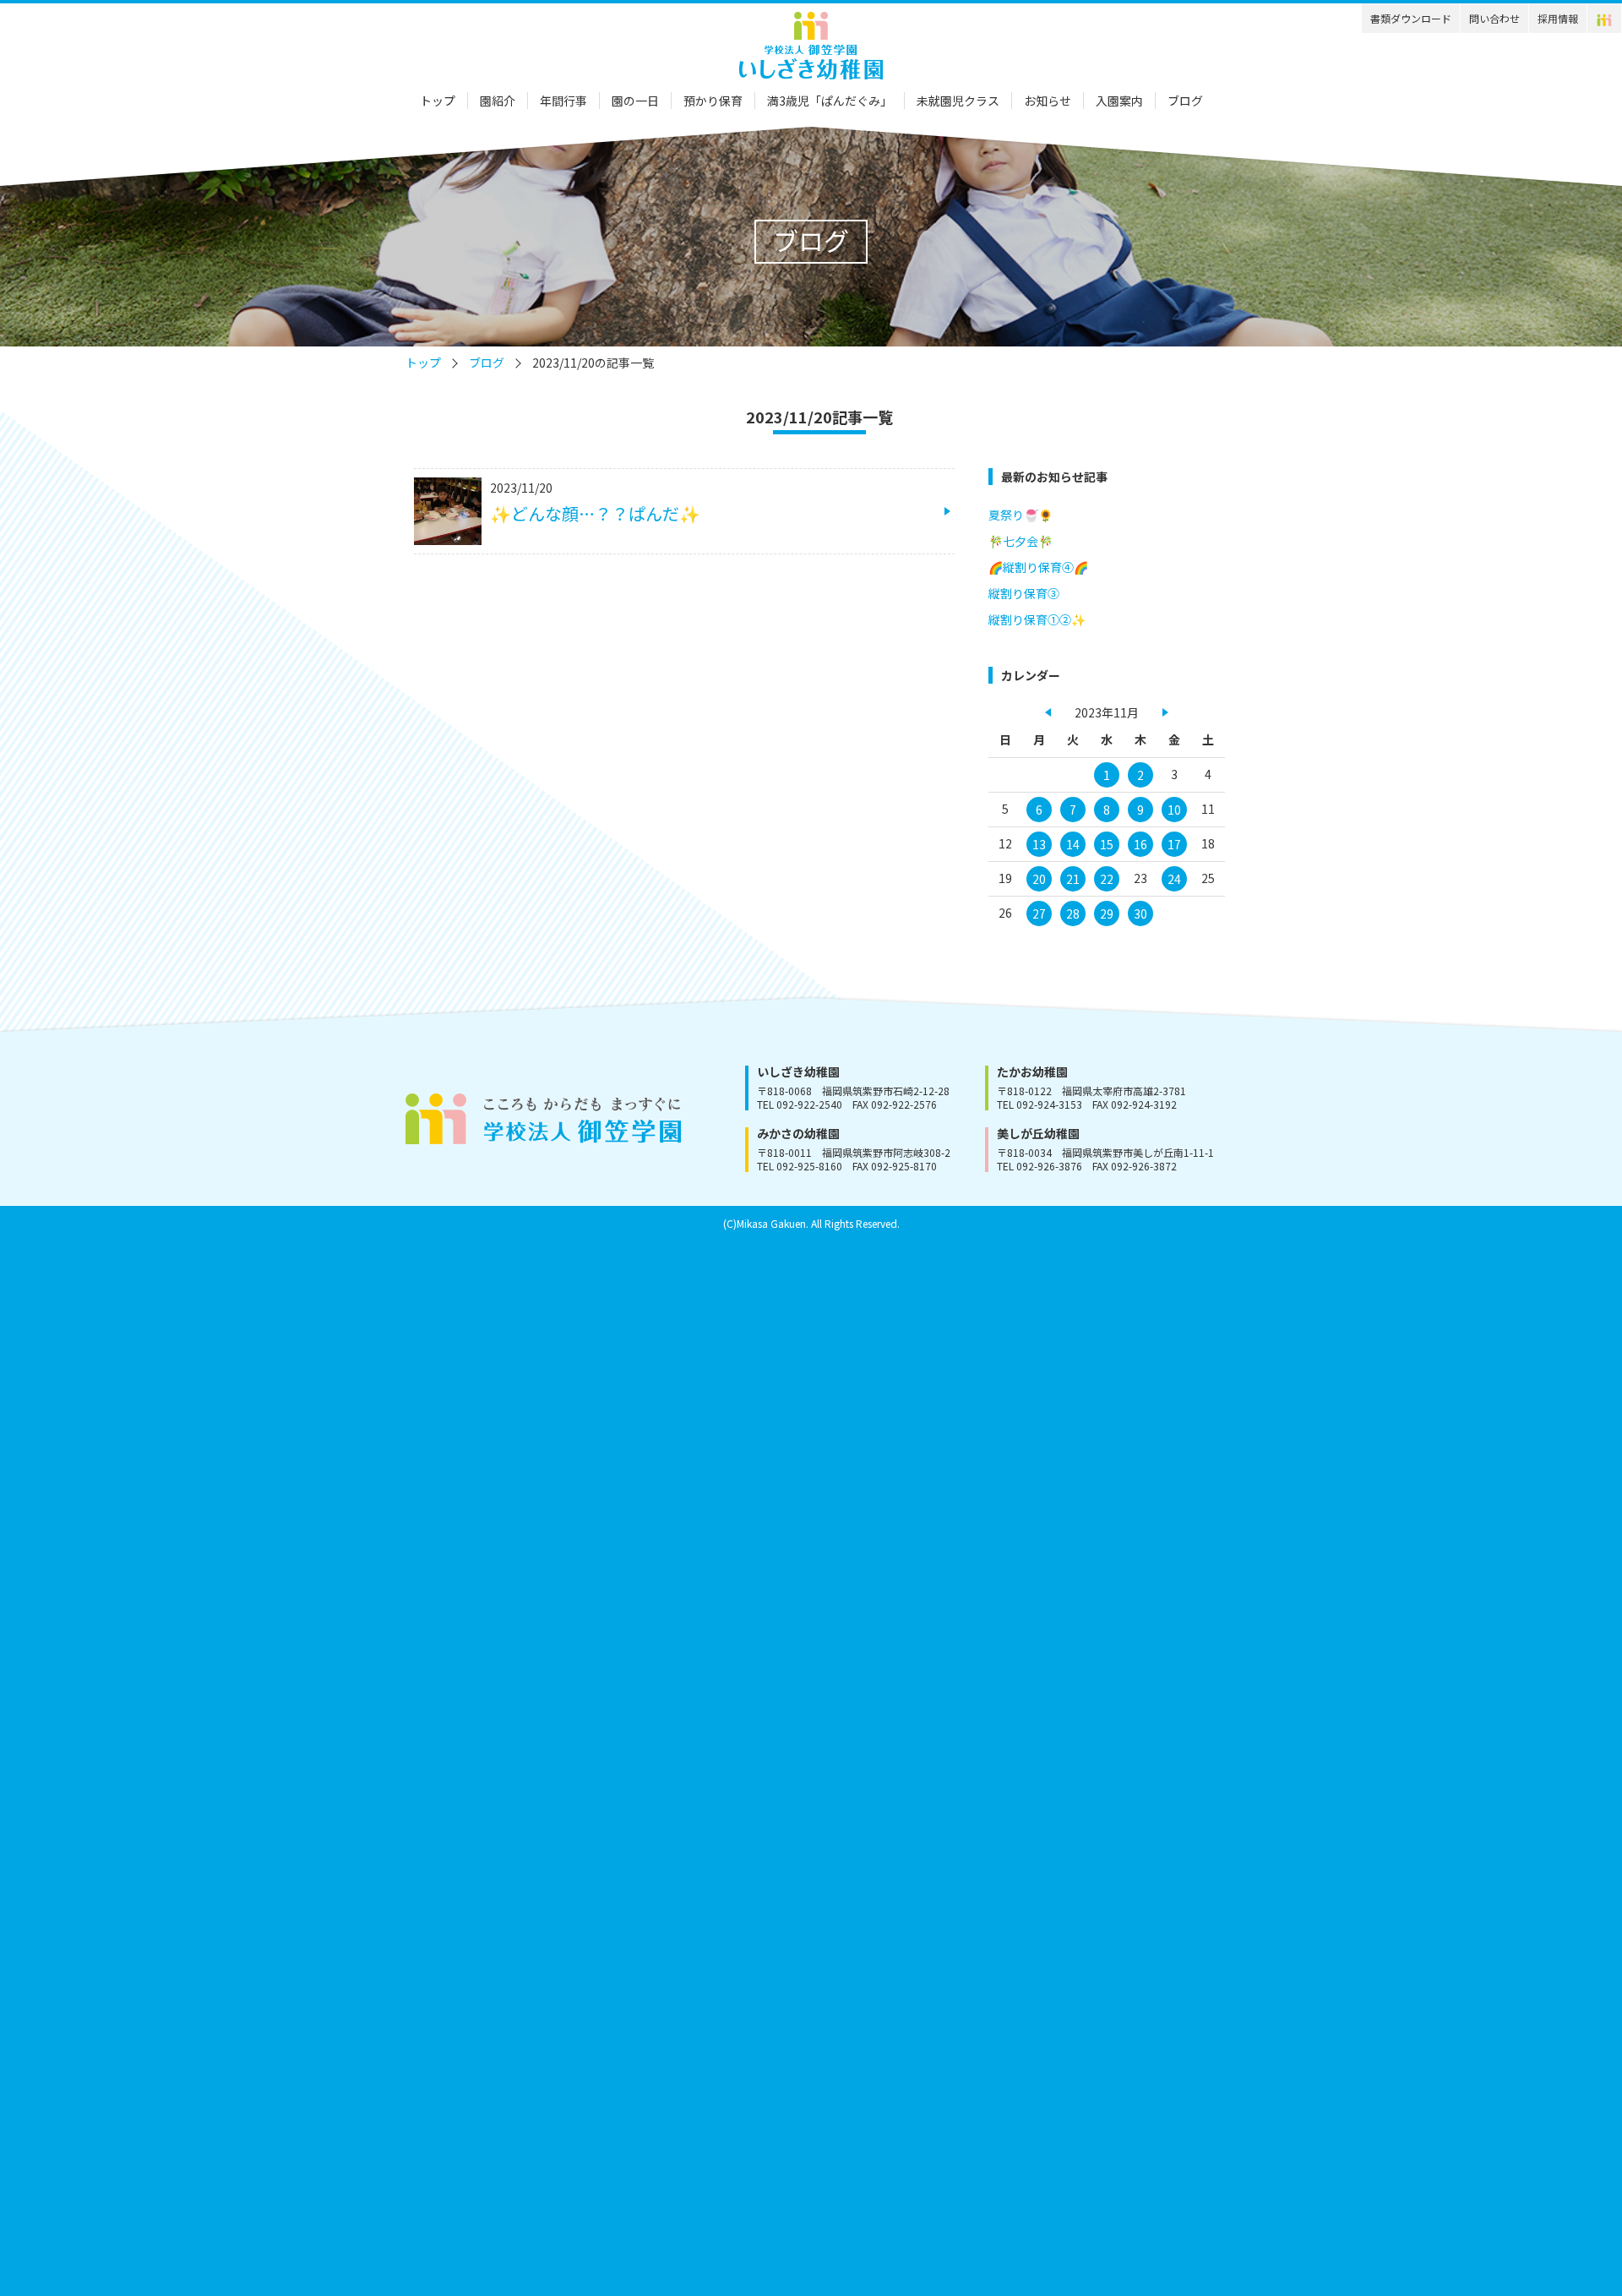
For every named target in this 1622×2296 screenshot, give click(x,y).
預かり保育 (713, 101)
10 (1174, 810)
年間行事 (563, 101)
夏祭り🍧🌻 (1021, 515)
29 (1107, 913)
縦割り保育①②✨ (1037, 619)
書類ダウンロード (1411, 18)
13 (1039, 844)
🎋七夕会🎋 (1021, 541)
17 (1174, 844)
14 (1073, 844)
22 (1107, 879)
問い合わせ (1494, 18)
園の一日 (635, 101)
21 (1073, 879)
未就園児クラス (958, 101)
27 (1039, 913)
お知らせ (1048, 101)
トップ (438, 101)
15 (1107, 844)
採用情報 (1558, 18)
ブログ (1185, 101)
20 (1039, 879)
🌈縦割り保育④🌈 (1038, 567)
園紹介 (498, 101)
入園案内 (1119, 101)
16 (1140, 844)
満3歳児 (830, 101)
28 (1073, 913)
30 (1140, 913)
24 (1174, 879)
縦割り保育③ (1024, 593)
